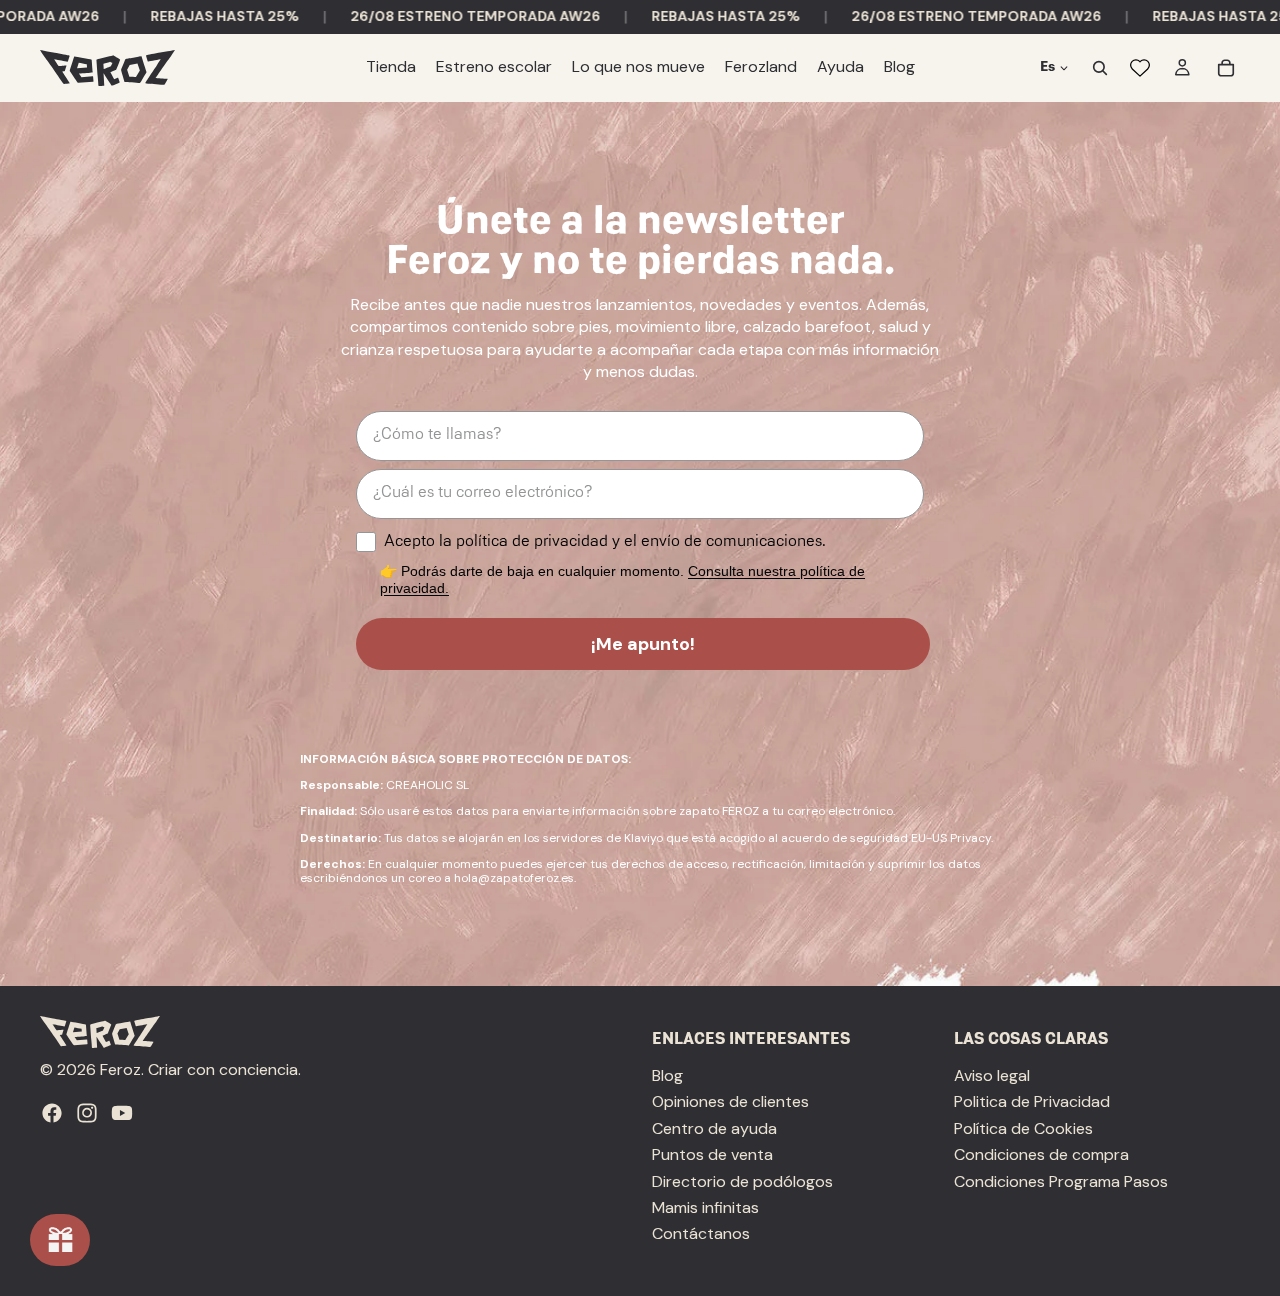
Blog (667, 1075)
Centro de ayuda (714, 1128)
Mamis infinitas (705, 1207)
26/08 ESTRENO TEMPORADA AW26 (437, 16)
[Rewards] (60, 1240)
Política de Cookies (1023, 1128)
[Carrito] (1226, 68)
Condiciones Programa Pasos (1061, 1181)
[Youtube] (122, 1113)
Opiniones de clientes (730, 1102)
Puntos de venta (712, 1154)
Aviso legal (992, 1075)
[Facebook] (52, 1113)
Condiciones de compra (1041, 1154)
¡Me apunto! (643, 644)
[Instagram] (87, 1113)
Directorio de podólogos (742, 1181)
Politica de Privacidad (1032, 1102)
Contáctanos (701, 1234)
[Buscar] (1100, 68)
